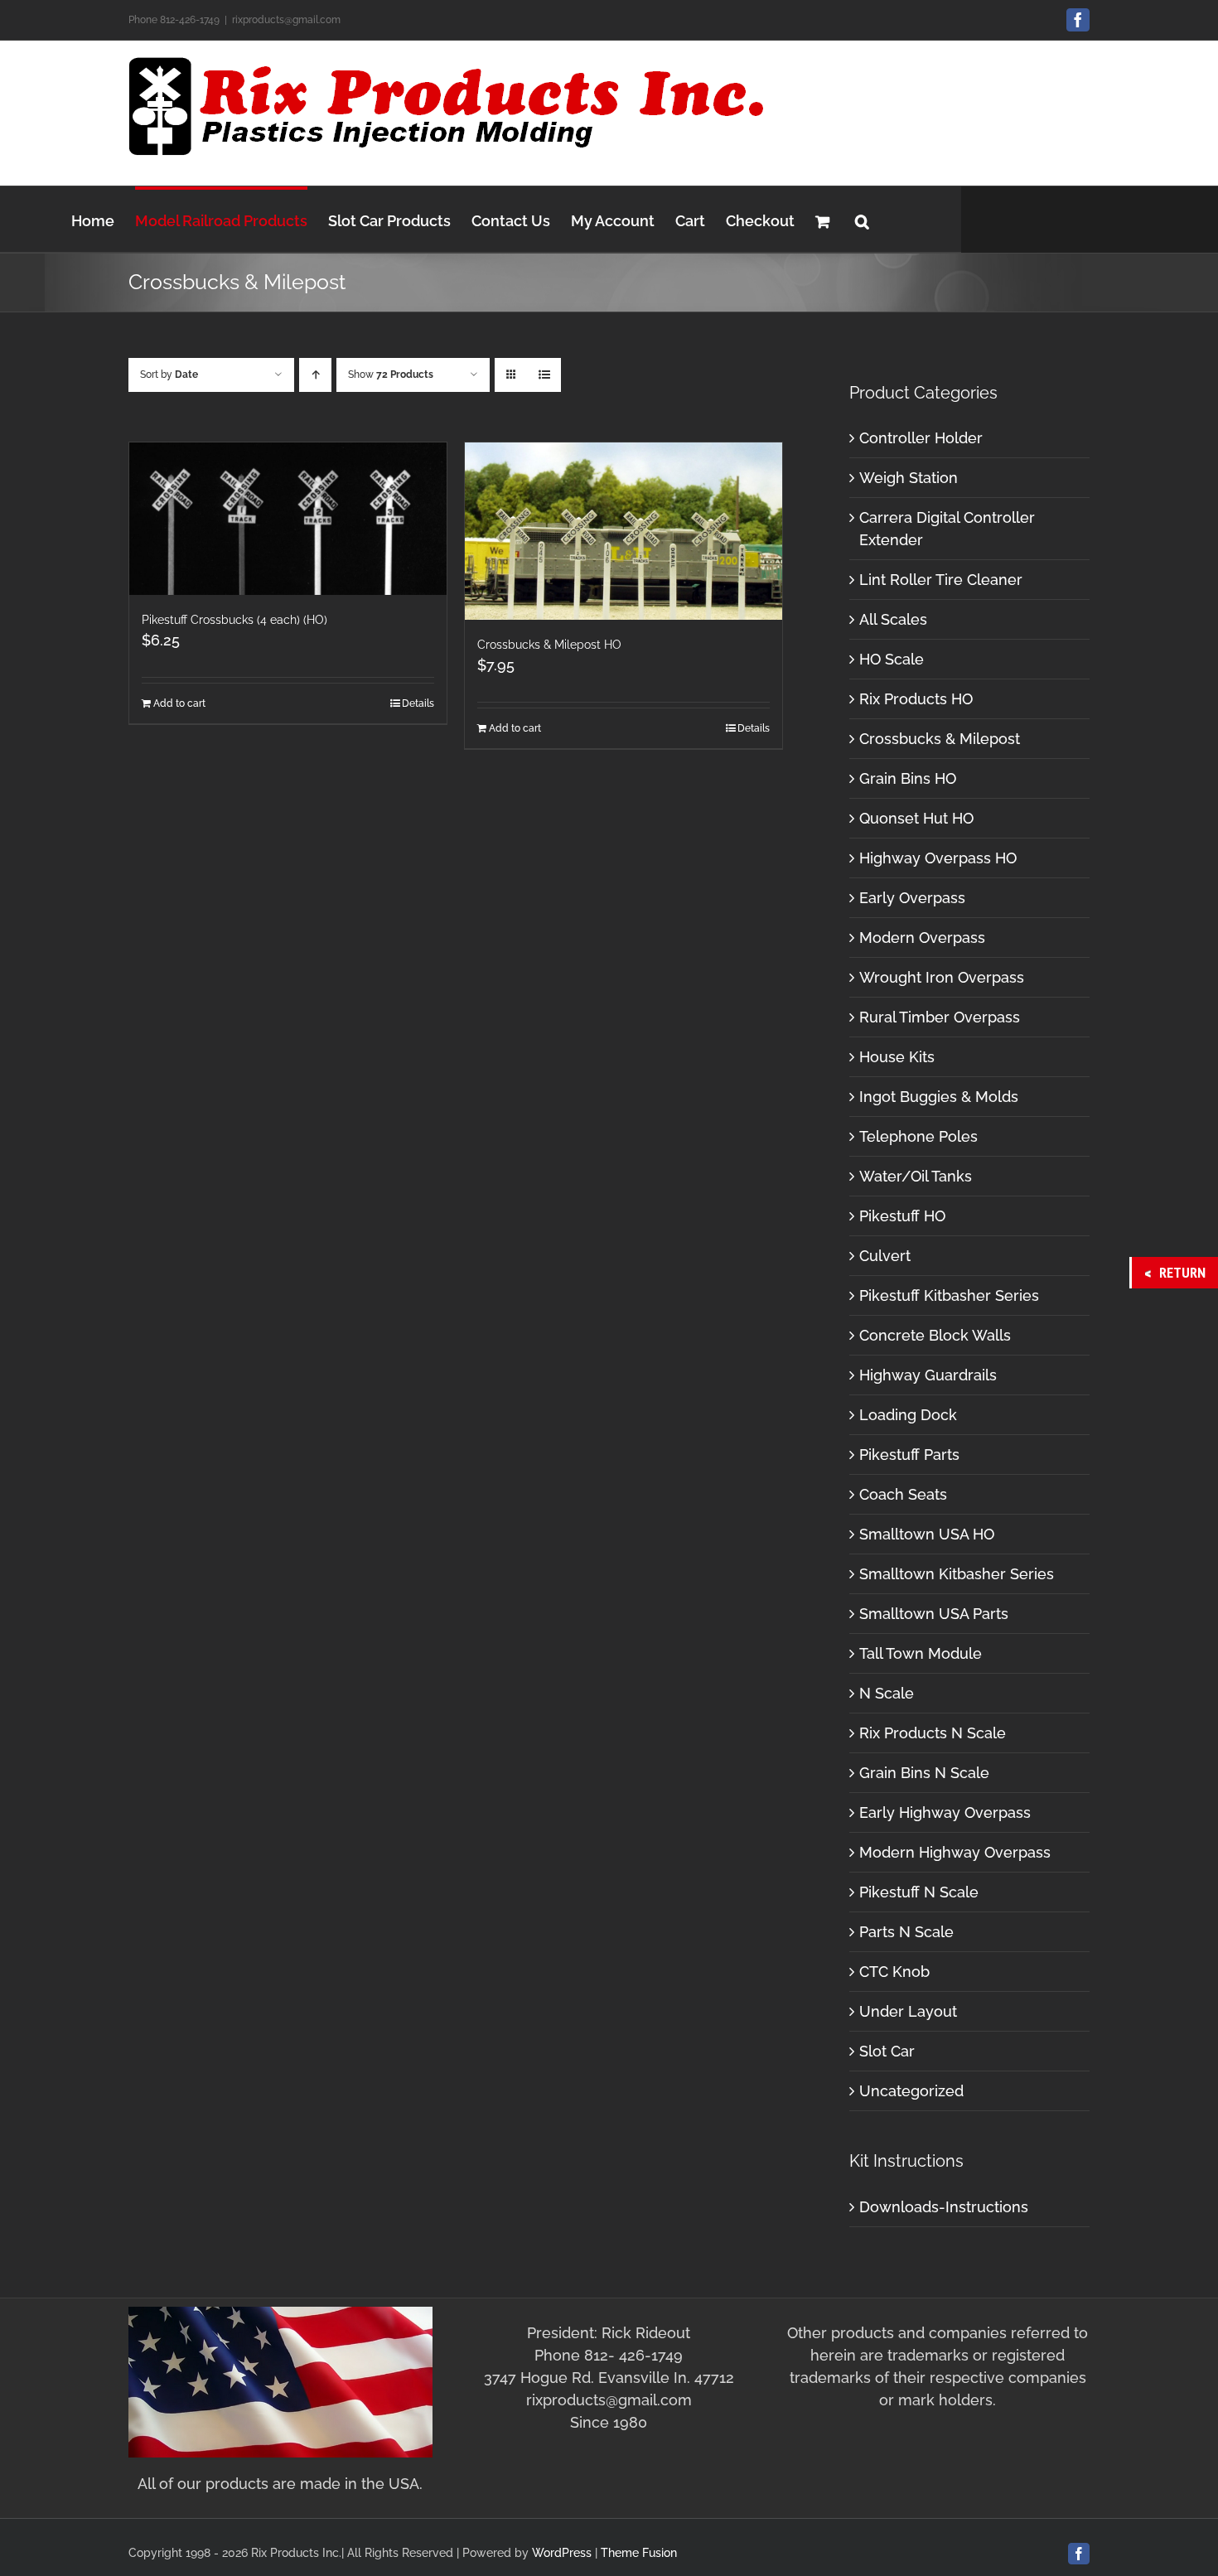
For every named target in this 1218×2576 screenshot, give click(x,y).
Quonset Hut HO (916, 818)
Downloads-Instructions (944, 2207)
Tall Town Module (921, 1653)
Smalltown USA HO (927, 1534)
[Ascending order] (315, 375)
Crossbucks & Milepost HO (549, 645)
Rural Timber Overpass (940, 1017)
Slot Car (887, 2051)
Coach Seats (903, 1494)
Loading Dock (908, 1415)
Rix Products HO (916, 699)
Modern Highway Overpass (955, 1852)
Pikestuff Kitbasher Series (949, 1295)
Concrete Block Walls (935, 1335)
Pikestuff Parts (909, 1455)
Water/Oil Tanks (916, 1176)
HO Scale (892, 659)
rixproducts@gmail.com (286, 20)
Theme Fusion (639, 2553)
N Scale (887, 1693)
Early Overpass (912, 898)
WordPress (562, 2553)
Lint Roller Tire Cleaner (941, 580)
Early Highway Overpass (945, 1812)
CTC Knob (894, 1972)
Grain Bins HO (908, 778)
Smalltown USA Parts (934, 1614)
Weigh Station (909, 478)
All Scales (893, 619)
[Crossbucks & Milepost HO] (623, 531)
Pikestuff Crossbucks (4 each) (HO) (234, 620)
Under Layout (908, 2011)
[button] (862, 219)
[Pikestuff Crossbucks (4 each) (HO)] (288, 519)
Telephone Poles (918, 1136)
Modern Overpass (922, 938)
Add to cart (179, 703)
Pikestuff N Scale (919, 1892)
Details (418, 703)
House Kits (897, 1057)
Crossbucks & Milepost (940, 739)
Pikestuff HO (902, 1216)
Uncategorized (911, 2091)
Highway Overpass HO (938, 858)
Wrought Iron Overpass (942, 977)
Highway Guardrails (928, 1375)
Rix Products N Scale (933, 1733)
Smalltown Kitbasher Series (957, 1574)
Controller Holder (921, 438)
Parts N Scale (906, 1932)
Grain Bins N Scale (924, 1773)
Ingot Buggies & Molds (939, 1097)
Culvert (885, 1256)
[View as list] (544, 375)
